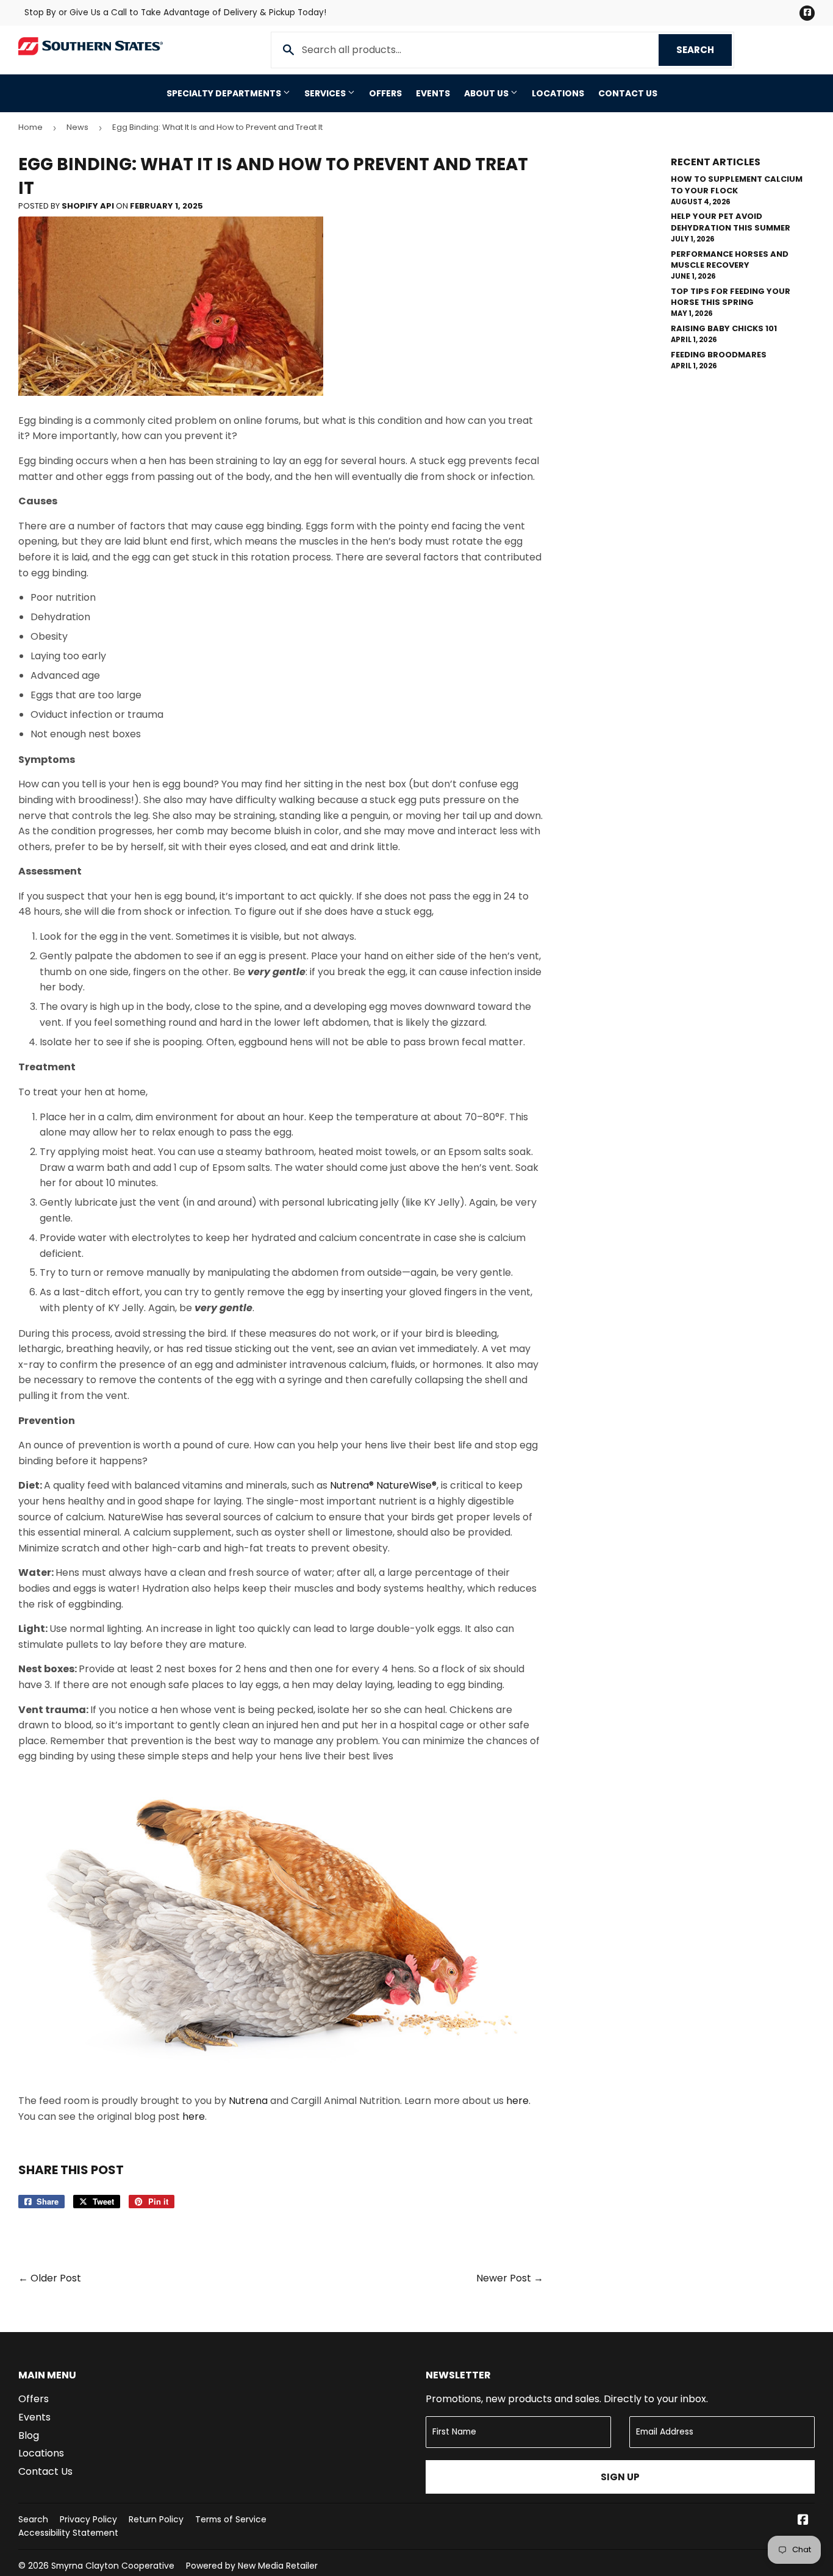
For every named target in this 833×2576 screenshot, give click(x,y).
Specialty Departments (225, 93)
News (77, 127)
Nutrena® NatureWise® (383, 1485)
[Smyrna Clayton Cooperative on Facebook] (803, 2521)
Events (433, 93)
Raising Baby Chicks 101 (724, 328)
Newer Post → (510, 2278)
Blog (29, 2435)
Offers (385, 93)
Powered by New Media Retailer (252, 2566)
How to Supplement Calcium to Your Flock (737, 184)
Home (30, 127)
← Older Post (50, 2278)
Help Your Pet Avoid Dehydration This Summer (731, 222)
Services (326, 93)
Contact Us (628, 93)
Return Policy (156, 2519)
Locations (558, 93)
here (517, 2101)
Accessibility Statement (68, 2533)
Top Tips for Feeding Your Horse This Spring (731, 297)
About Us (487, 93)
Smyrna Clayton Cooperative (113, 2566)
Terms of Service (231, 2519)
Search (704, 50)
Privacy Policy (88, 2519)
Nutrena (248, 2101)
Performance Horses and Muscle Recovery (730, 259)
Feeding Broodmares (719, 355)
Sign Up (620, 2477)
